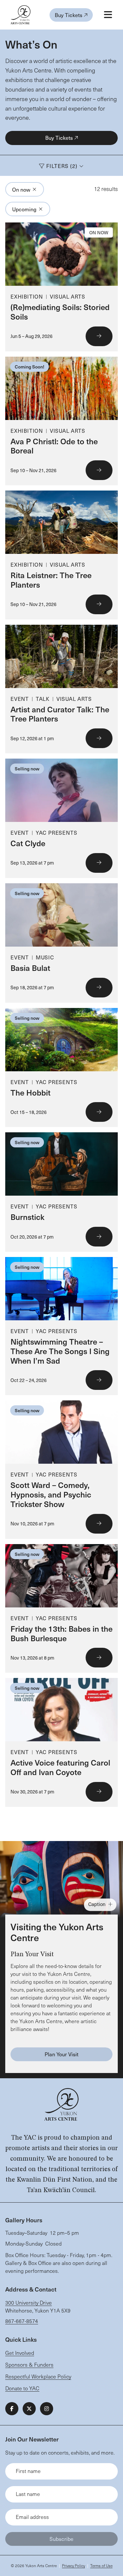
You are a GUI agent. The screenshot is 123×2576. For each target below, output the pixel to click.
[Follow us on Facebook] (12, 2409)
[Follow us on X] (29, 2409)
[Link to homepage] (20, 15)
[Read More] (61, 287)
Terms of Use (101, 2566)
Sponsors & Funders (29, 2365)
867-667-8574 (22, 2321)
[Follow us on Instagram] (47, 2409)
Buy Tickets (69, 15)
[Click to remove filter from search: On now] (34, 189)
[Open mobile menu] (108, 15)
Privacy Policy (73, 2566)
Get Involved (20, 2353)
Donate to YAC (22, 2388)
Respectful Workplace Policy (38, 2376)
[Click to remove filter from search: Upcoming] (41, 209)
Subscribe (61, 2539)
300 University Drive (29, 2303)
